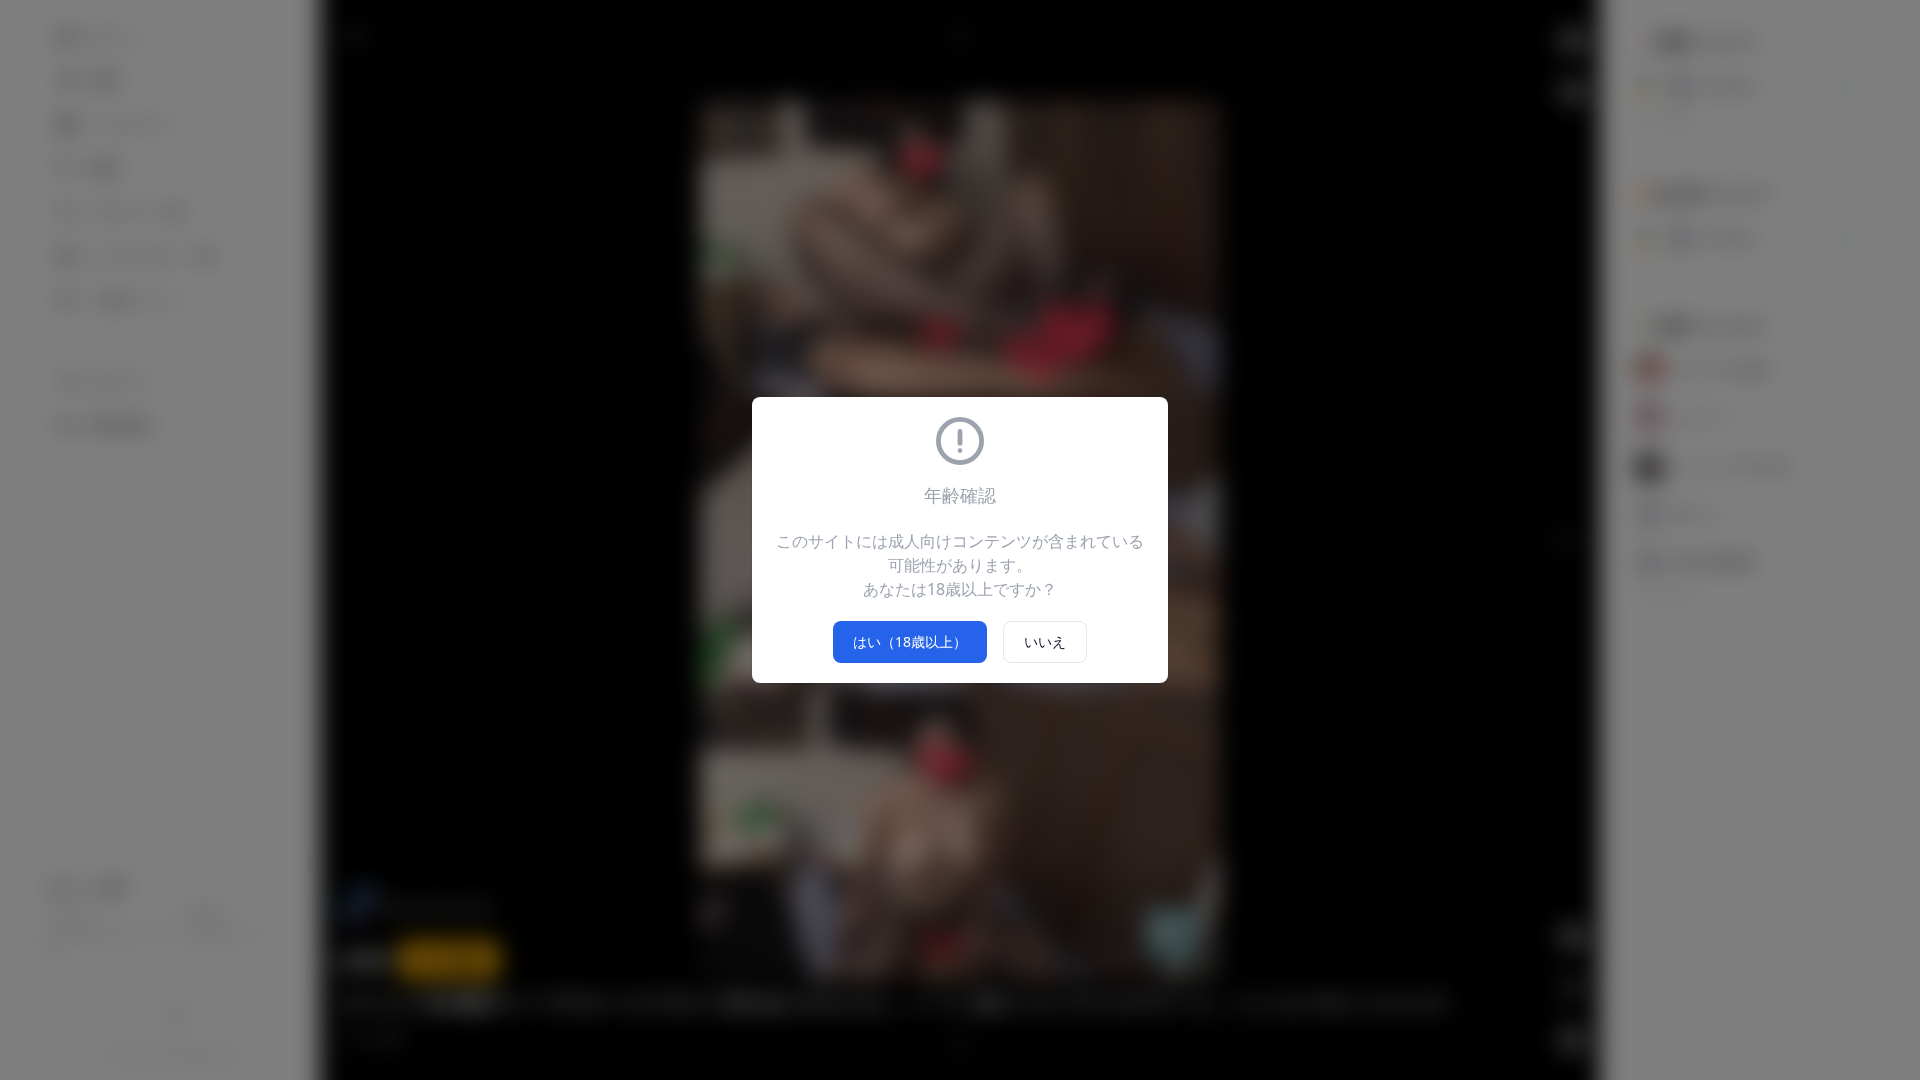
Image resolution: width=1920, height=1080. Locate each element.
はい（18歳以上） (910, 641)
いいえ (1045, 641)
